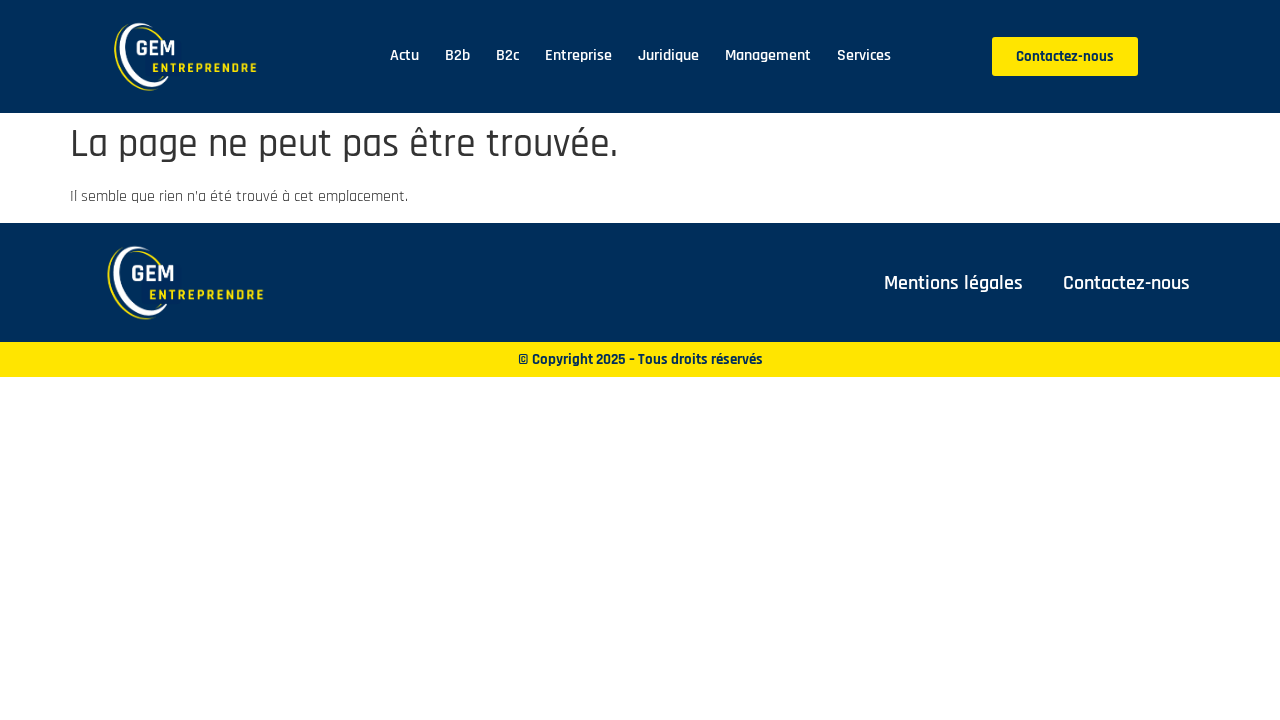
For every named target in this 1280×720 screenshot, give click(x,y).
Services (864, 55)
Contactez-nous (1126, 283)
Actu (404, 55)
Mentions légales (953, 283)
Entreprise (578, 55)
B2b (457, 55)
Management (768, 55)
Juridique (668, 55)
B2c (507, 55)
